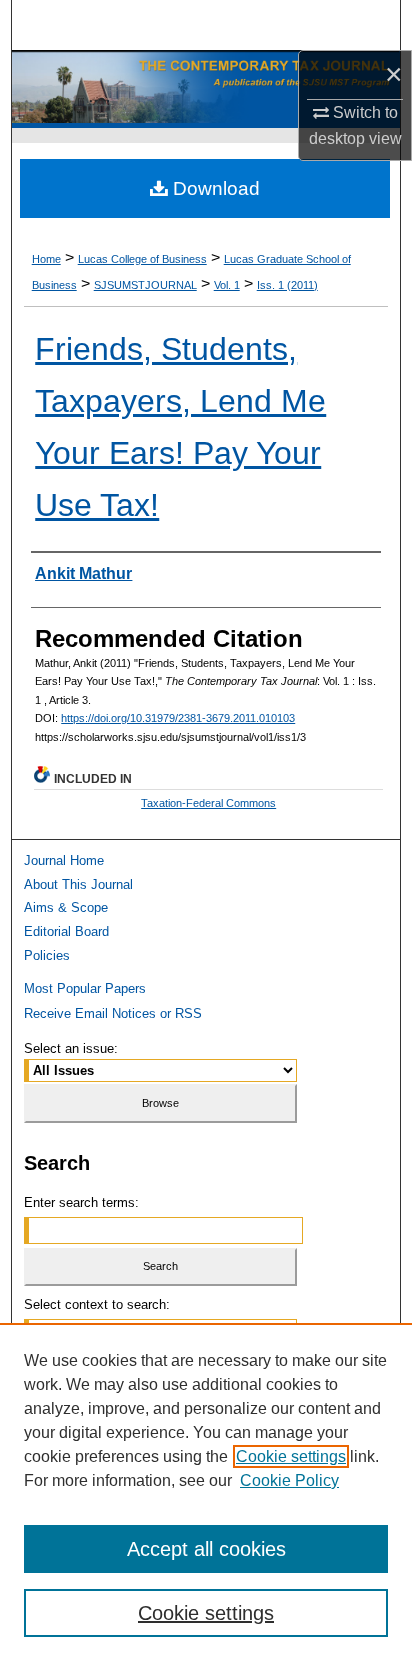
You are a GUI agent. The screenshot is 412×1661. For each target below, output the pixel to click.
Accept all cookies (206, 1549)
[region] (206, 1492)
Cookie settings (291, 1456)
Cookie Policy (289, 1480)
